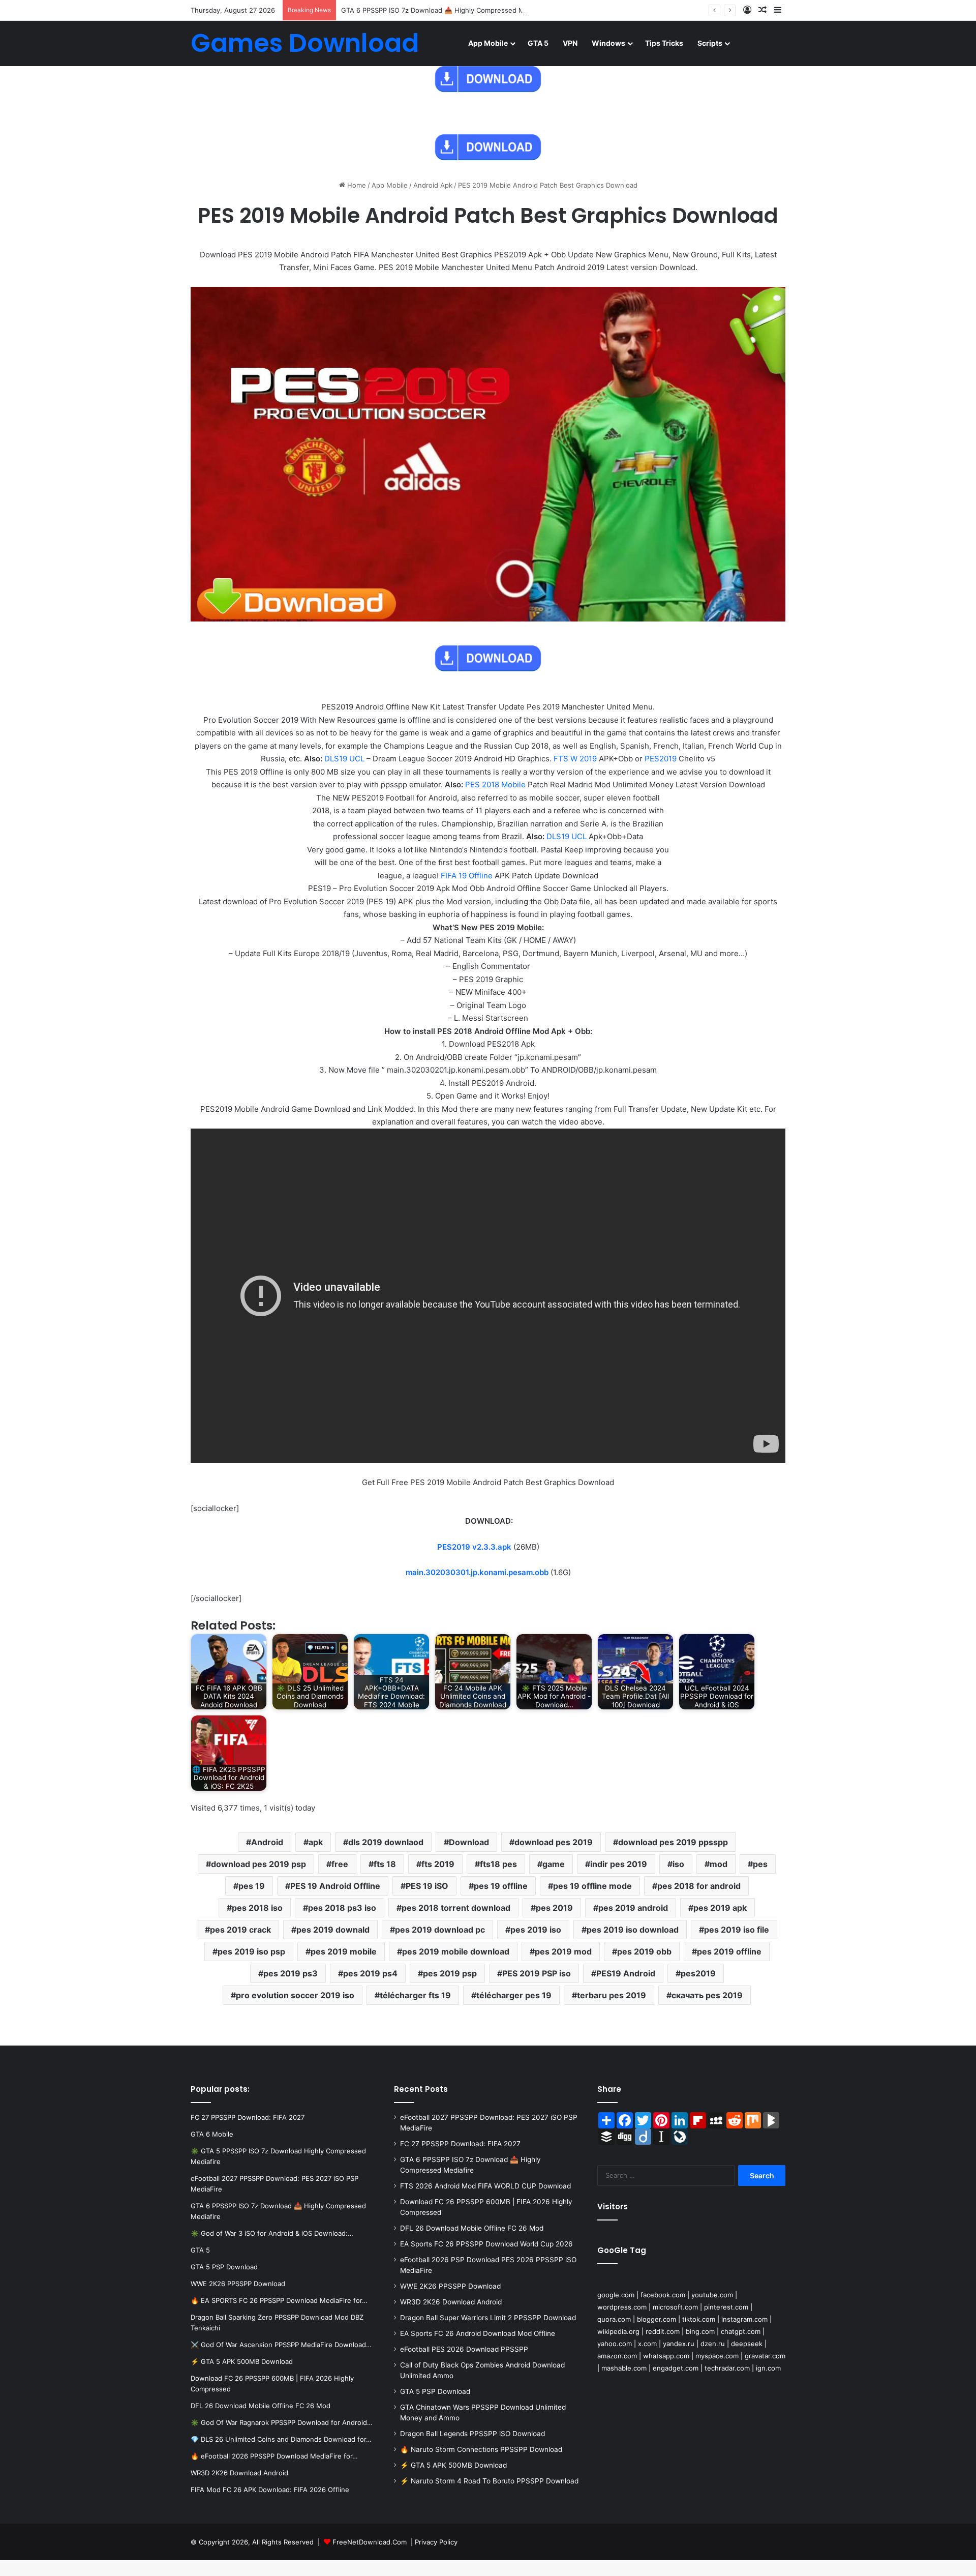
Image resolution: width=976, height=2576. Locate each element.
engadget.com (676, 2368)
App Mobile (488, 43)
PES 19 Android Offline (335, 1886)
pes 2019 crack (240, 1930)
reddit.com (663, 2331)
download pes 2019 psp (258, 1864)
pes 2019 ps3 (291, 1973)
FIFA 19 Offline (467, 876)
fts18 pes (498, 1864)
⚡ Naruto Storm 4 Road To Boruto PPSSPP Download (489, 2481)
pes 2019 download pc (440, 1930)
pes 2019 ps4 (370, 1973)
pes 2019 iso (536, 1930)
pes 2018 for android (699, 1886)
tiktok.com (699, 2319)
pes (760, 1864)
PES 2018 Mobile (495, 784)
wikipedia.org (618, 2331)
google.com (616, 2295)
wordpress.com (622, 2307)
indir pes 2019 (619, 1864)
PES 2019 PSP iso (537, 1973)
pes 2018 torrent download (456, 1908)
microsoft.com (675, 2307)
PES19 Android (626, 1973)
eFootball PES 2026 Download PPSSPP (464, 2349)
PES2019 (661, 759)
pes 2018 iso (257, 1908)
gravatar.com (765, 2356)
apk (316, 1842)
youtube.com (712, 2295)
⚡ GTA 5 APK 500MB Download (453, 2465)
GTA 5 (538, 43)
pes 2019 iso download (633, 1930)
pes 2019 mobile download (456, 1951)
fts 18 (385, 1864)
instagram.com (744, 2319)
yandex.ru (679, 2344)
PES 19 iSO (427, 1886)
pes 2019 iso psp (251, 1951)
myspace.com (717, 2356)
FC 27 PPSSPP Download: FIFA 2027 (460, 2144)
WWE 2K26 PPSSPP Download (450, 2286)
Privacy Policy (436, 2542)
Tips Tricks (664, 43)
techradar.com (727, 2368)
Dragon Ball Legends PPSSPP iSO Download (472, 2434)
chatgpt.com (741, 2331)
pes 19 (252, 1886)
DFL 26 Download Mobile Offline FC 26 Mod (472, 2228)
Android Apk (433, 185)
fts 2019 (438, 1864)
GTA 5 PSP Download (435, 2391)
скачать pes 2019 (707, 1995)
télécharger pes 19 (514, 1995)
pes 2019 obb (644, 1951)
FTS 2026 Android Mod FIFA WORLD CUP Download (485, 2186)
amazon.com (617, 2356)
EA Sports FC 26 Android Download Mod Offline (478, 2333)
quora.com (614, 2319)
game (554, 1864)
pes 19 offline (501, 1886)
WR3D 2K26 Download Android (451, 2302)
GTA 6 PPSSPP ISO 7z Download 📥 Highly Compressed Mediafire (445, 10)
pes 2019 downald (333, 1930)
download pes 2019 (554, 1842)
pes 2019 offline (729, 1951)
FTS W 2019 (575, 759)
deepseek (747, 2344)
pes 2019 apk (720, 1908)
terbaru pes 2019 (612, 1995)
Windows (608, 43)
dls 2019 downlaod (386, 1842)
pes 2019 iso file (737, 1930)
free (340, 1864)
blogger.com (657, 2319)
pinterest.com (726, 2307)
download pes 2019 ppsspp (673, 1842)
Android (267, 1842)
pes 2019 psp (450, 1973)
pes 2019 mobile (344, 1951)
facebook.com (663, 2295)
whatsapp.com (666, 2356)
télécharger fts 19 (415, 1995)
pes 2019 (554, 1908)
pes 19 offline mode (592, 1886)
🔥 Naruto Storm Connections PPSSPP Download (481, 2449)
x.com (647, 2344)
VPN (570, 43)
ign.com (768, 2368)
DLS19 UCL (345, 759)
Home (356, 185)
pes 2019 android (633, 1908)
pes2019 (698, 1973)
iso (678, 1864)
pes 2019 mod (563, 1951)
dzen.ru (713, 2344)
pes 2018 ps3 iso (342, 1908)
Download (469, 1842)
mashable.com (624, 2368)
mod (719, 1864)
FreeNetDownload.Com (370, 2542)
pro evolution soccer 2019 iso (295, 1995)
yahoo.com (615, 2344)
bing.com (700, 2331)
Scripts (710, 43)
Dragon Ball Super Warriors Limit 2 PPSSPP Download (488, 2318)
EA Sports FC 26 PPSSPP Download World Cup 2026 (486, 2244)
